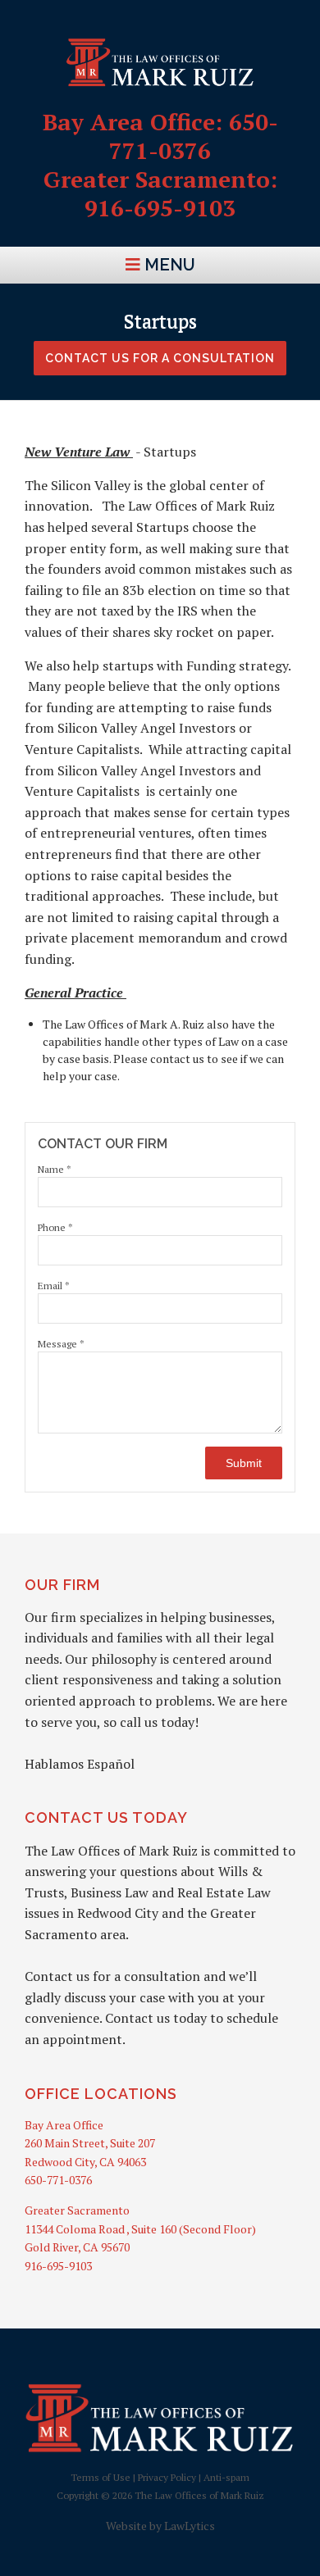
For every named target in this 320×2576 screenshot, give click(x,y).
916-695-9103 (58, 2266)
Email (54, 1286)
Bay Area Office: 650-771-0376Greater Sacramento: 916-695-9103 (160, 165)
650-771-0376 (58, 2180)
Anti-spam (226, 2477)
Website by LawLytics (160, 2526)
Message (61, 1344)
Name (55, 1169)
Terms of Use (101, 2477)
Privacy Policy (167, 2477)
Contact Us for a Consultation (160, 358)
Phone (55, 1227)
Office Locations (101, 2094)
